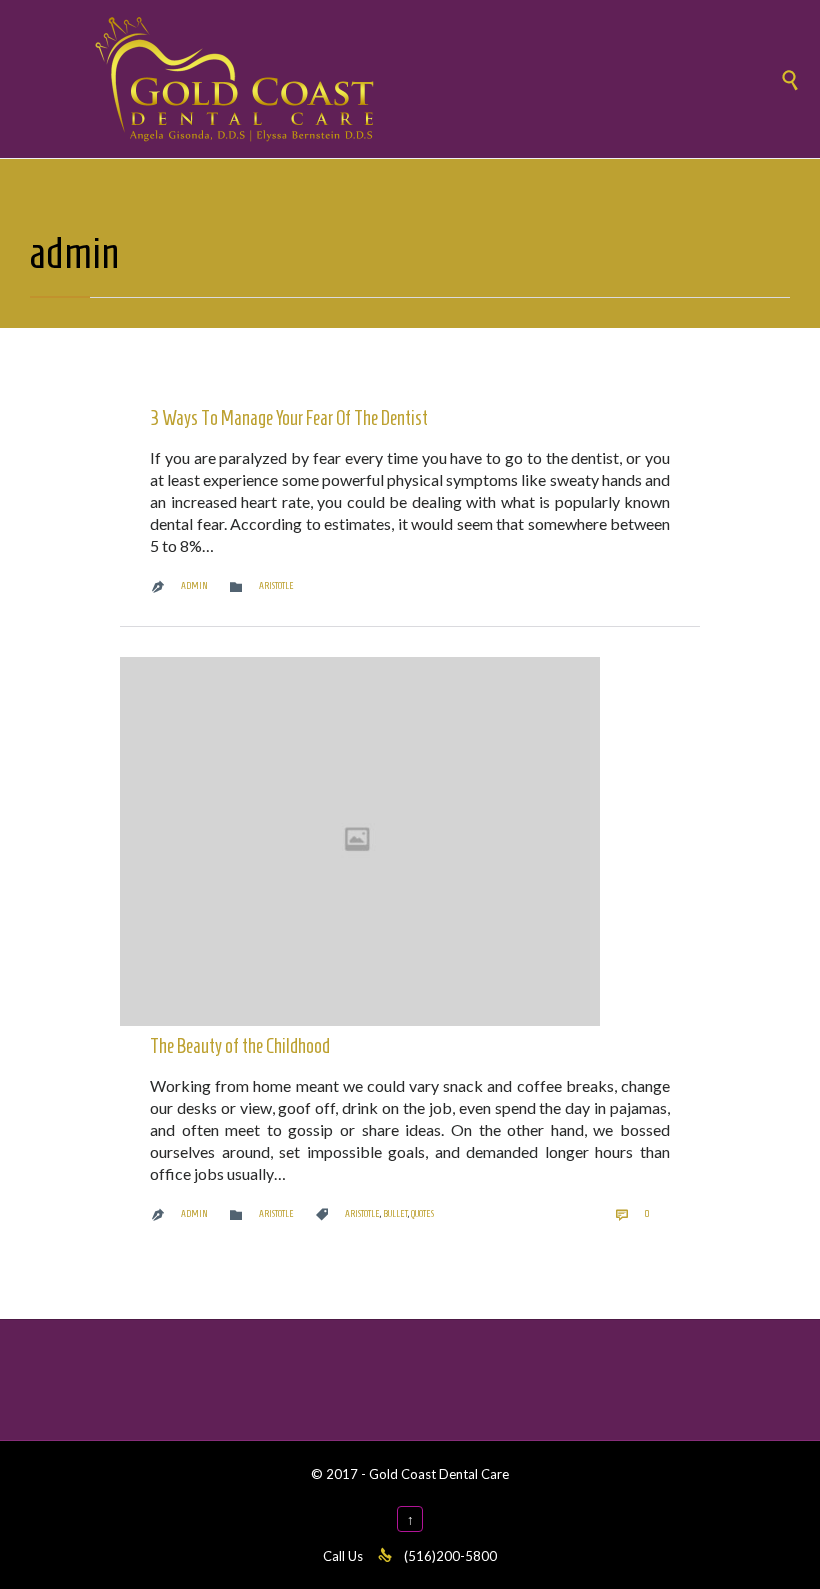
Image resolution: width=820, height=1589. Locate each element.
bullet (395, 1213)
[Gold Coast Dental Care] (430, 79)
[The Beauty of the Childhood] (410, 841)
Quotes (422, 1213)
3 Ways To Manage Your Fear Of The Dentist (289, 418)
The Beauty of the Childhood (240, 1046)
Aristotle (276, 585)
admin (74, 253)
